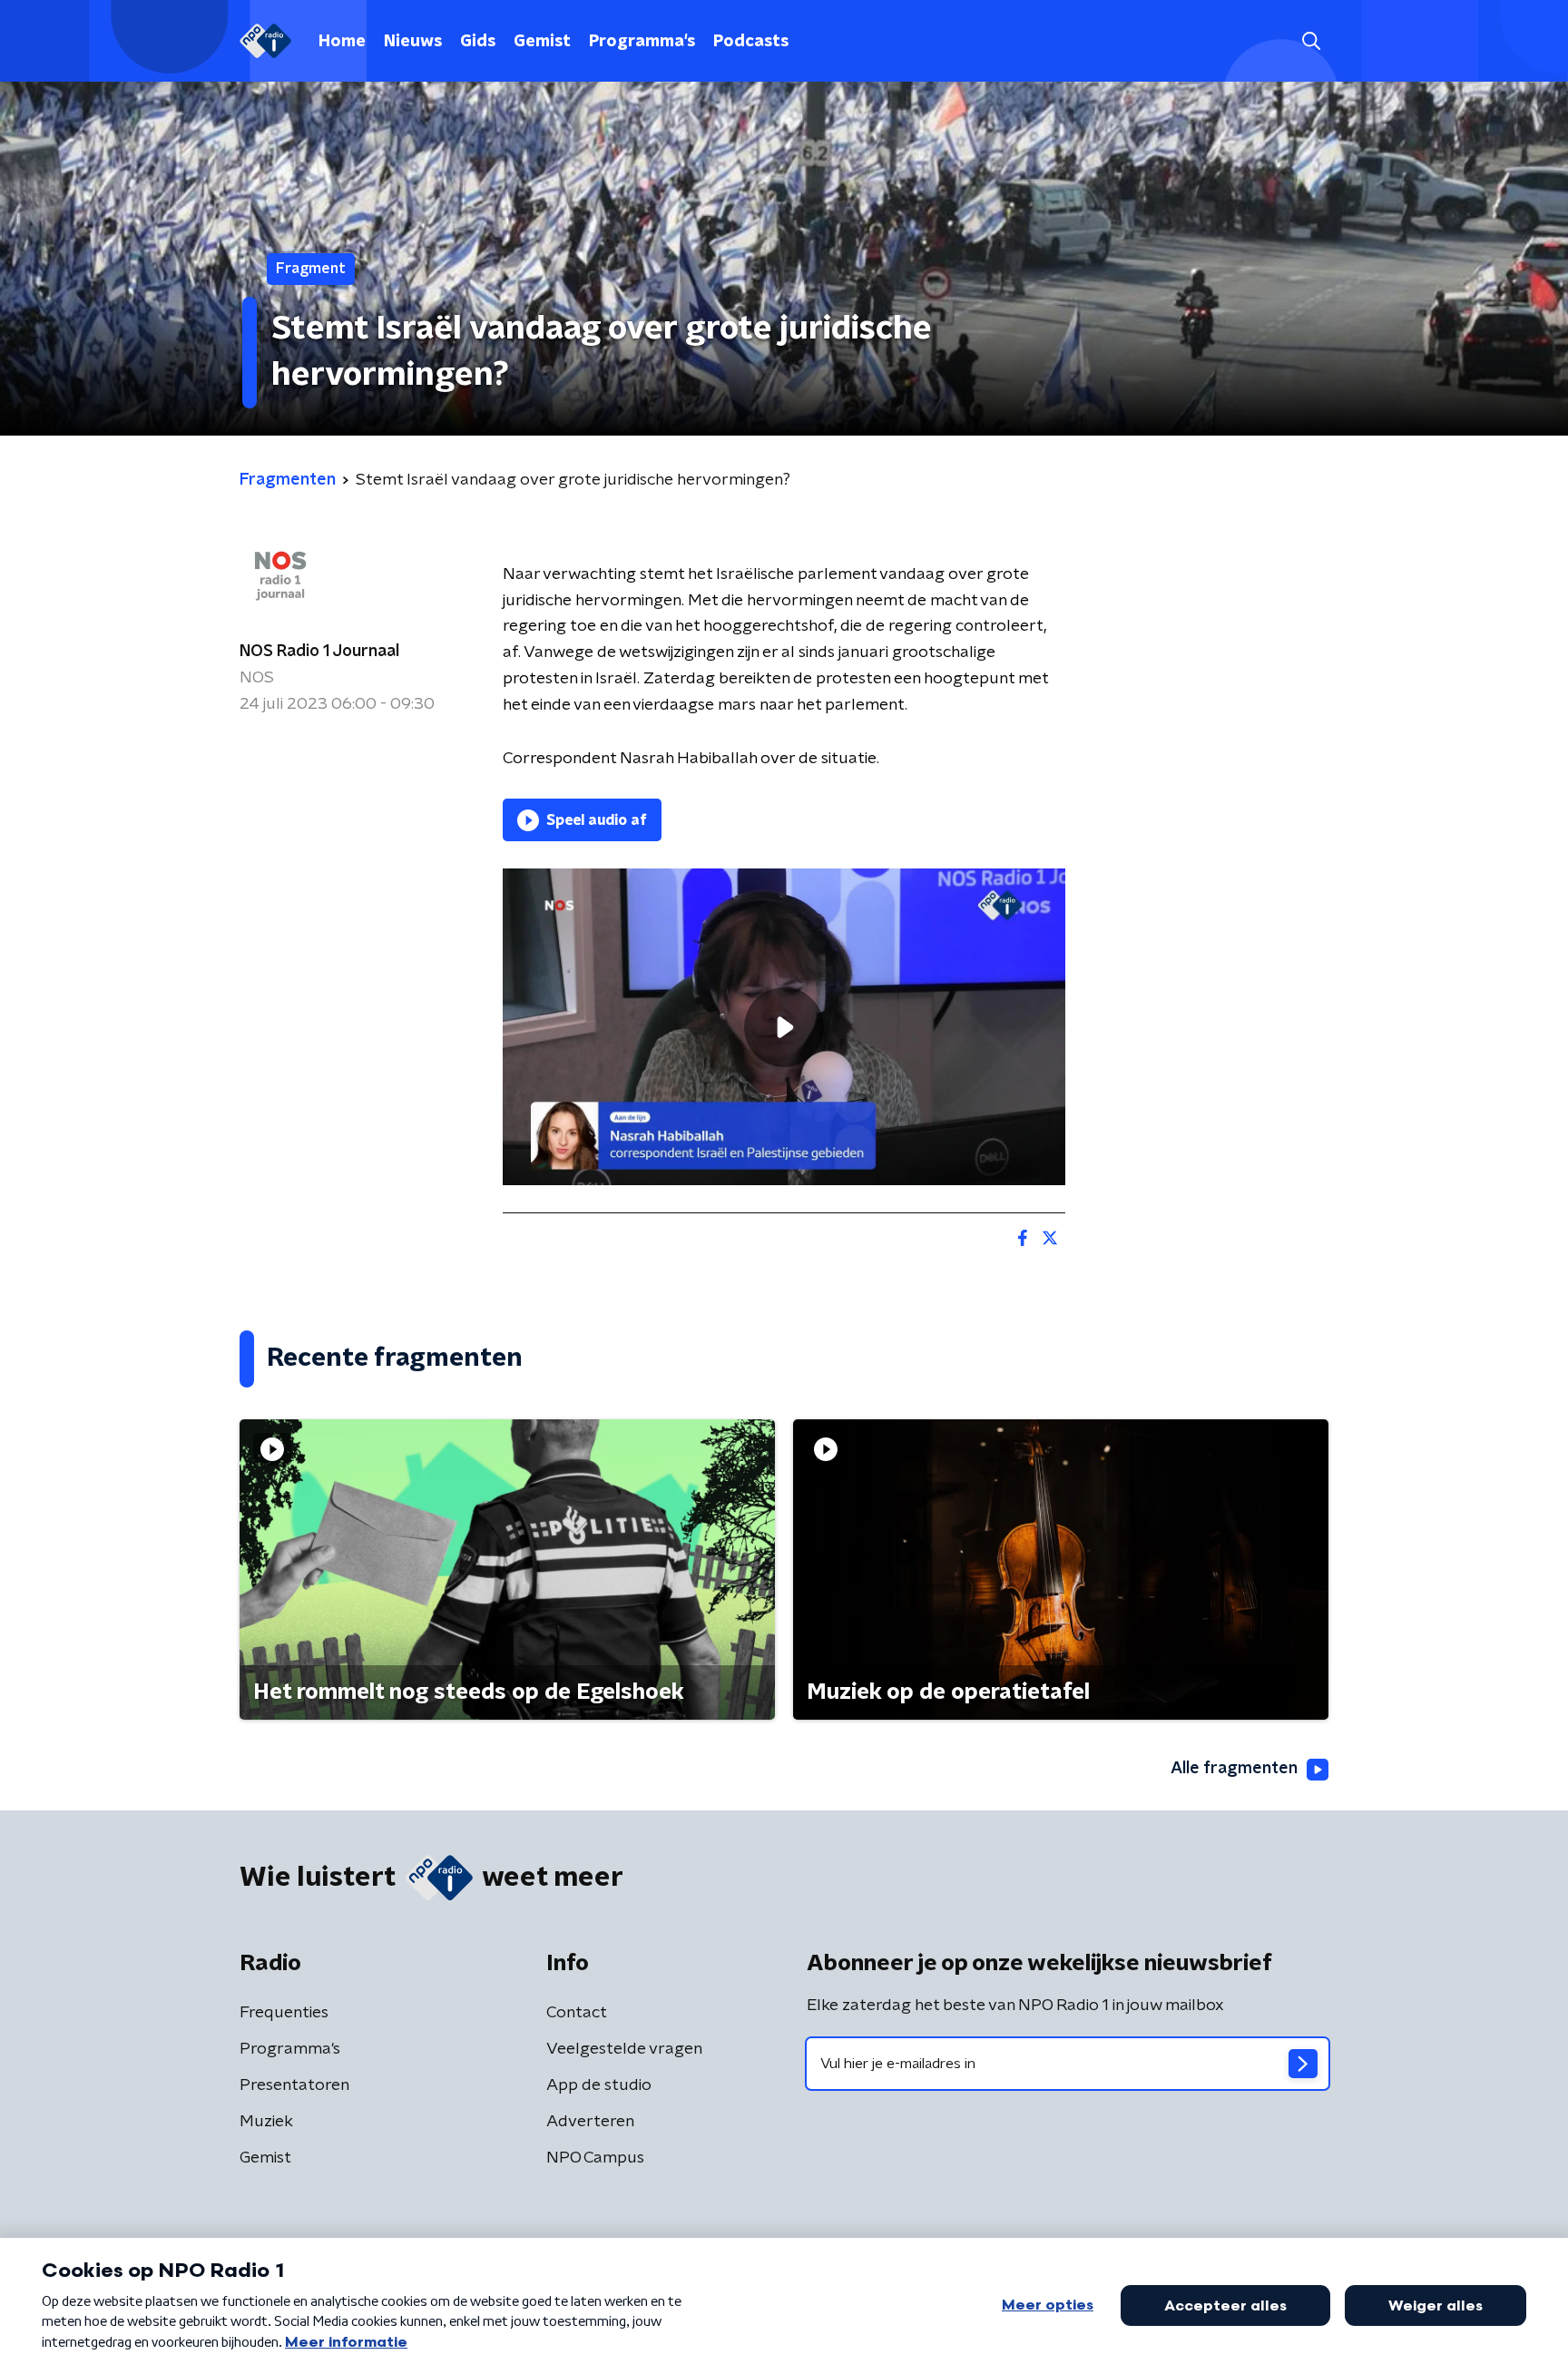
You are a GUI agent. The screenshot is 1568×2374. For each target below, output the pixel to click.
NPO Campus (595, 2158)
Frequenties (284, 2013)
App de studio (599, 2085)
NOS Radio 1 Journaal (319, 652)
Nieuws (413, 42)
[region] (784, 1027)
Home (342, 42)
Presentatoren (294, 2085)
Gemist (542, 42)
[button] (1311, 41)
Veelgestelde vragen (624, 2049)
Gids (478, 42)
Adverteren (590, 2122)
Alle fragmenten (1234, 1769)
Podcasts (751, 42)
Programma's (642, 42)
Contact (577, 2013)
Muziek (266, 2122)
